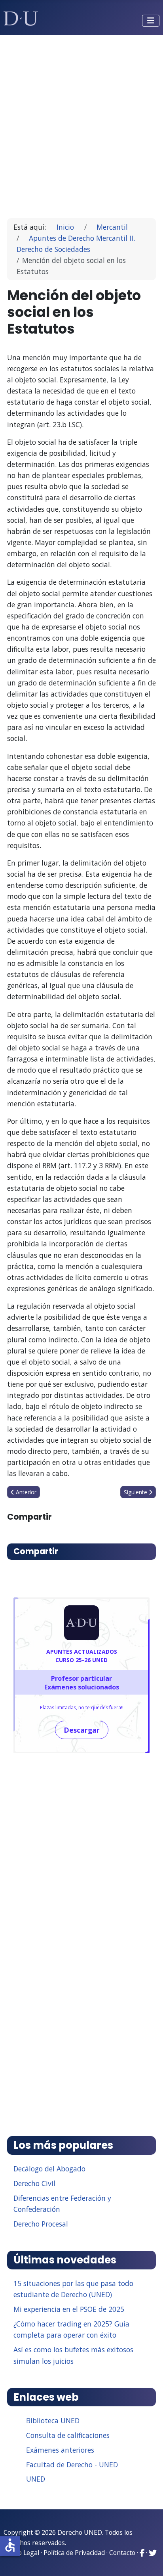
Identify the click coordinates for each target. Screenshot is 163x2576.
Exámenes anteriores (60, 2450)
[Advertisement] (81, 123)
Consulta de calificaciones (68, 2435)
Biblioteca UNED (53, 2421)
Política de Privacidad (74, 2553)
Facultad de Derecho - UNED (72, 2465)
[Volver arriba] (148, 2560)
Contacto (122, 2553)
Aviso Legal (23, 2553)
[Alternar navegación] (151, 21)
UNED (36, 2479)
